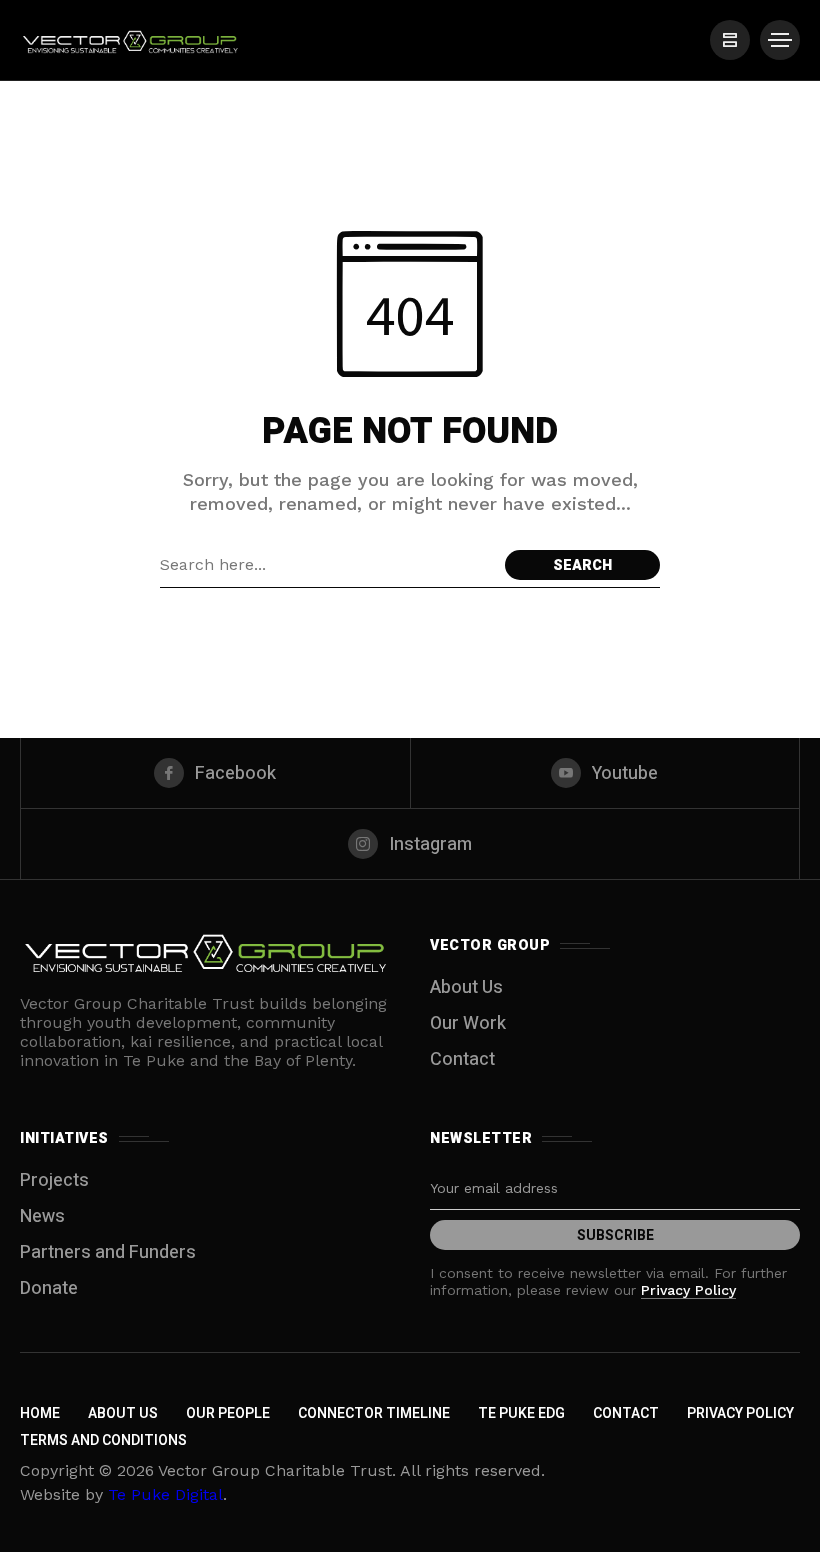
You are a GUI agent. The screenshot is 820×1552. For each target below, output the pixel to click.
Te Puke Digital (165, 1494)
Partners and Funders (108, 1252)
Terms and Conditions (103, 1440)
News (42, 1216)
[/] (730, 40)
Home (40, 1413)
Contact (462, 1059)
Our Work (468, 1023)
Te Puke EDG (521, 1413)
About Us (466, 987)
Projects (54, 1180)
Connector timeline (374, 1413)
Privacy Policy (688, 1290)
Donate (49, 1288)
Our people (228, 1413)
